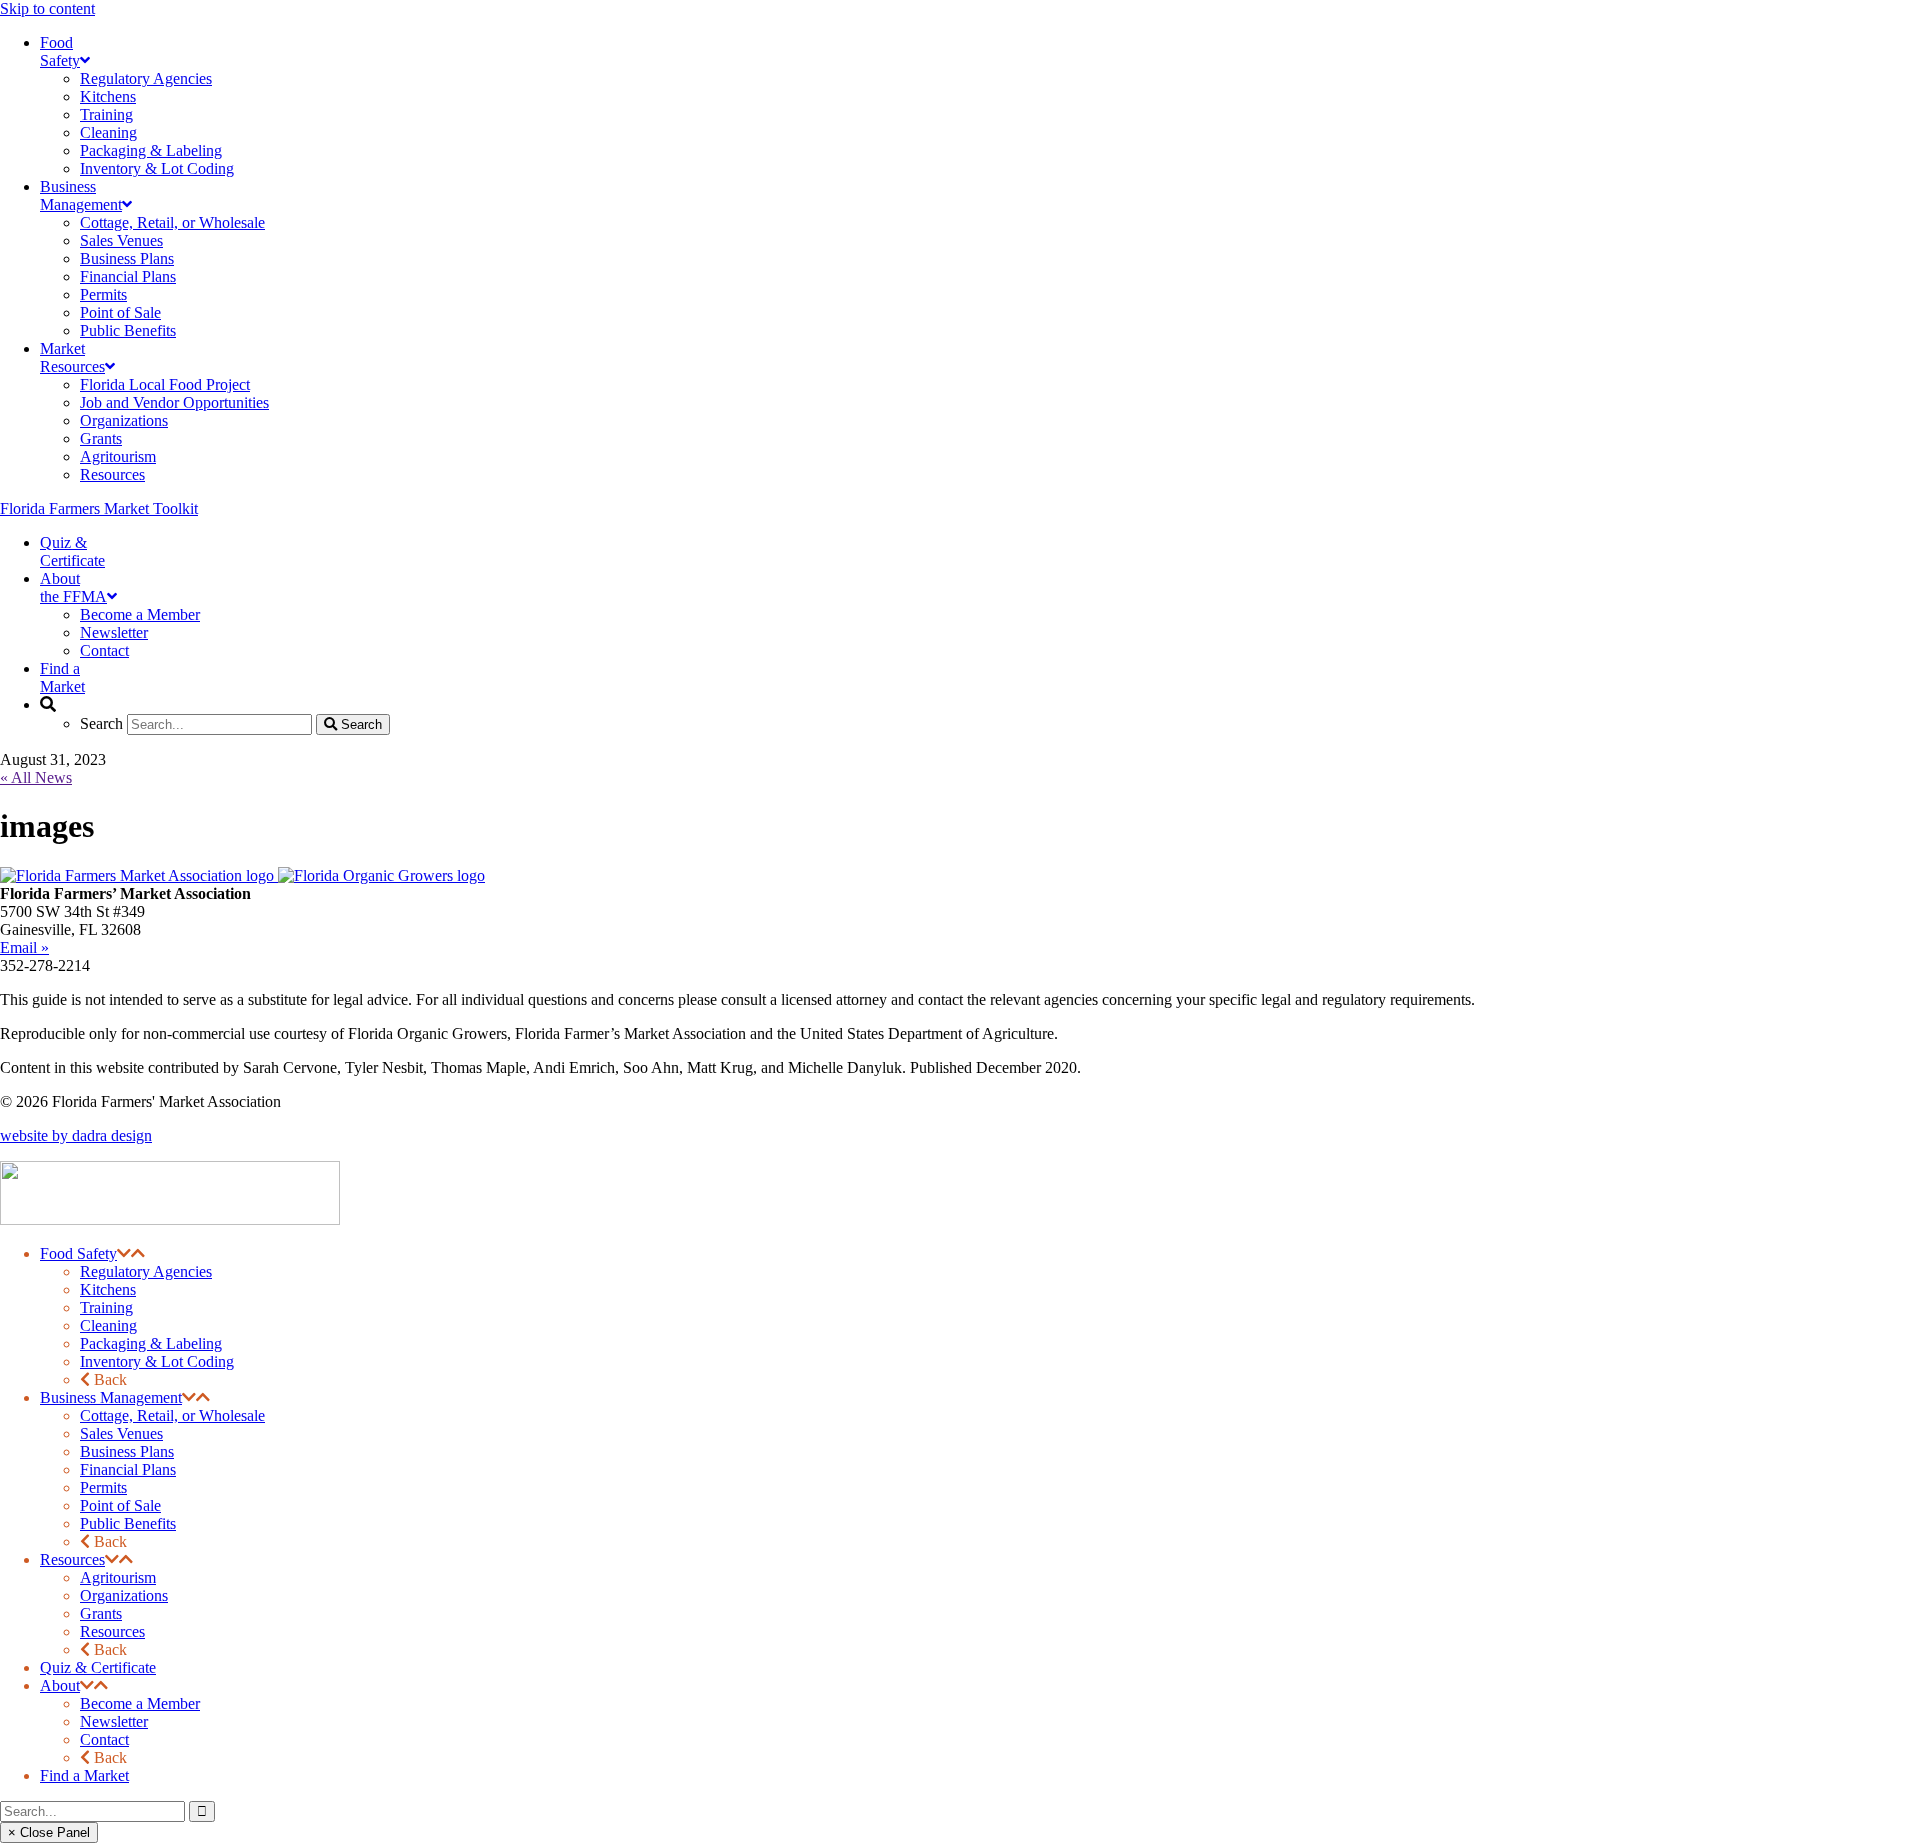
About (60, 1685)
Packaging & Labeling (151, 1343)
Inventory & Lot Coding (157, 1361)
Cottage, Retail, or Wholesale (172, 1415)
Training (106, 1307)
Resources (72, 1559)
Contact (104, 1739)
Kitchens (108, 1289)
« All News (36, 777)
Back (108, 1379)
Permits (103, 1487)
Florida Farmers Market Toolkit (99, 508)
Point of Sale (120, 1505)
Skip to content (47, 8)
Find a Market (84, 1775)
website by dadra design (76, 1135)
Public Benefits (128, 1523)
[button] (124, 1253)
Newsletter (114, 1721)
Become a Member (140, 1703)
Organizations (124, 1595)
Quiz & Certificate (98, 1667)
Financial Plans (128, 1469)
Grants (101, 1613)
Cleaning (108, 1325)
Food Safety (78, 1253)
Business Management (111, 1397)
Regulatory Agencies (146, 1271)
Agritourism (118, 1577)
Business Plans (127, 1451)
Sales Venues (121, 1433)
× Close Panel (49, 1832)
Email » (24, 947)
